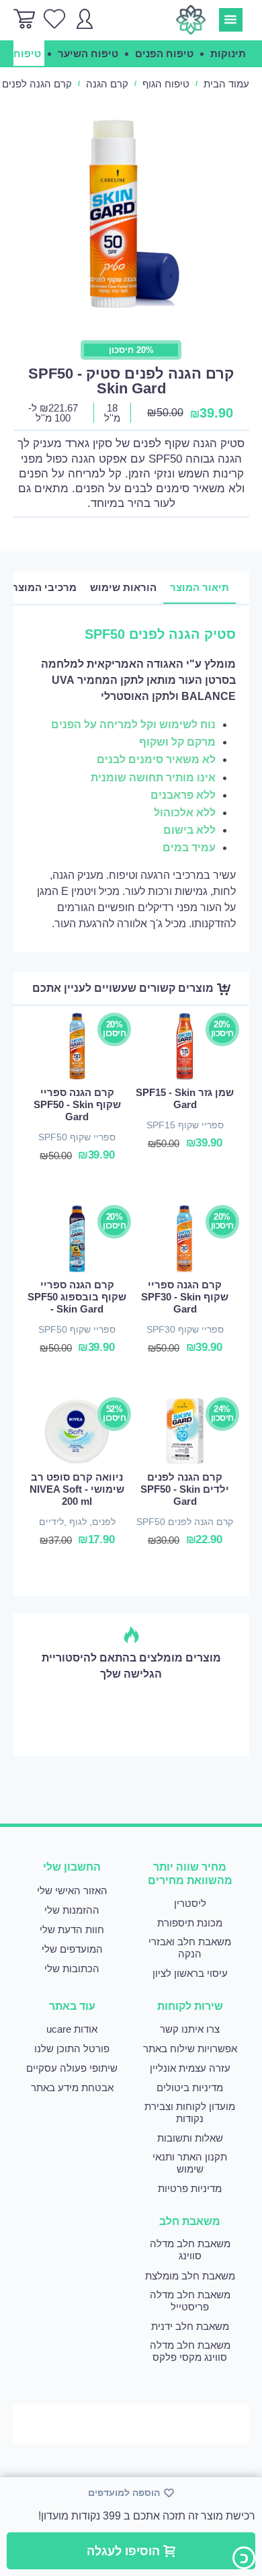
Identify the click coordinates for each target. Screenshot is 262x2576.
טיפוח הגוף (166, 84)
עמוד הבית (226, 84)
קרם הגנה (107, 84)
